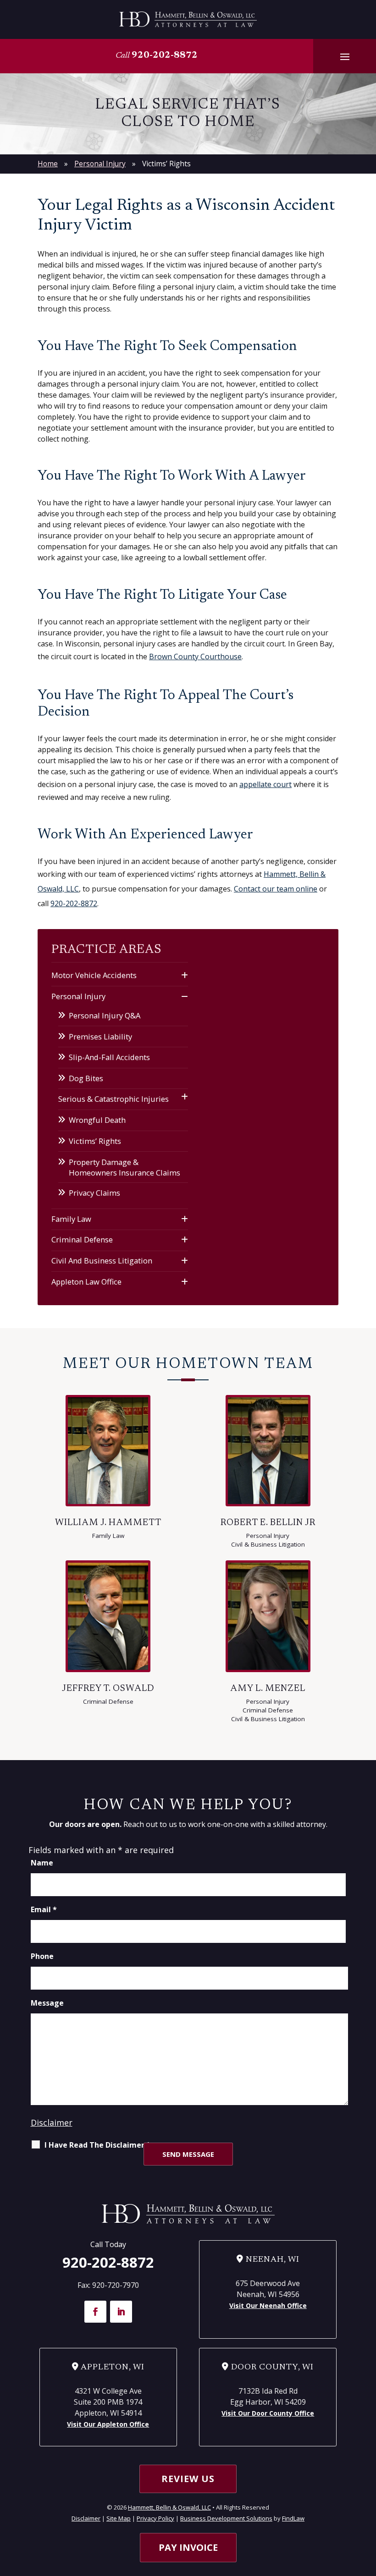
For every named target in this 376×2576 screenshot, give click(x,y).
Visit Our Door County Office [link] (268, 2413)
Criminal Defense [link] (82, 1239)
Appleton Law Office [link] (86, 1282)
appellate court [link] (265, 784)
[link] (188, 19)
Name (42, 1863)
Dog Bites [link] (86, 1078)
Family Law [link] (71, 1219)
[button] (345, 56)
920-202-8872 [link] (165, 55)
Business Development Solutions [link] (226, 2518)
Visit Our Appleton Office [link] (108, 2424)
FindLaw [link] (293, 2518)
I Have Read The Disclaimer (97, 2145)
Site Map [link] (119, 2518)
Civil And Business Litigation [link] (102, 1261)
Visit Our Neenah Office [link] (268, 2305)
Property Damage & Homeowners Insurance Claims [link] (124, 1167)
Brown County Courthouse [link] (195, 656)
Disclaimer (52, 2122)
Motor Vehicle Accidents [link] (94, 975)
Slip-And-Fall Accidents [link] (109, 1057)
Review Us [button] (188, 2479)
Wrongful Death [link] (97, 1120)
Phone (42, 1956)
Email (44, 1909)
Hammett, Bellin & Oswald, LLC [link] (169, 2507)
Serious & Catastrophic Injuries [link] (113, 1099)
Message (47, 2003)
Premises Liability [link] (100, 1036)
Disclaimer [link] (86, 2518)
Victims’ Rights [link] (95, 1141)
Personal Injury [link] (78, 996)
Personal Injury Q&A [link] (105, 1015)
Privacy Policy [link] (155, 2518)
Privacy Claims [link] (94, 1193)
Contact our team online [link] (276, 889)
